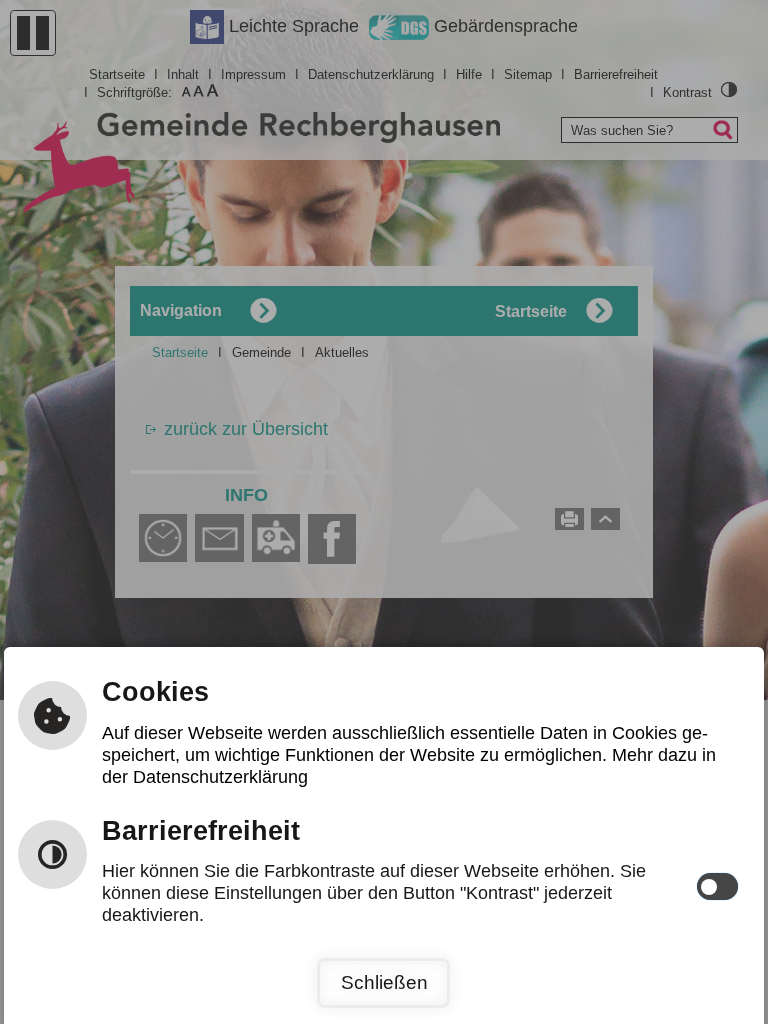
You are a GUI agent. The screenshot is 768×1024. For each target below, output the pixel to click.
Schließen (384, 982)
